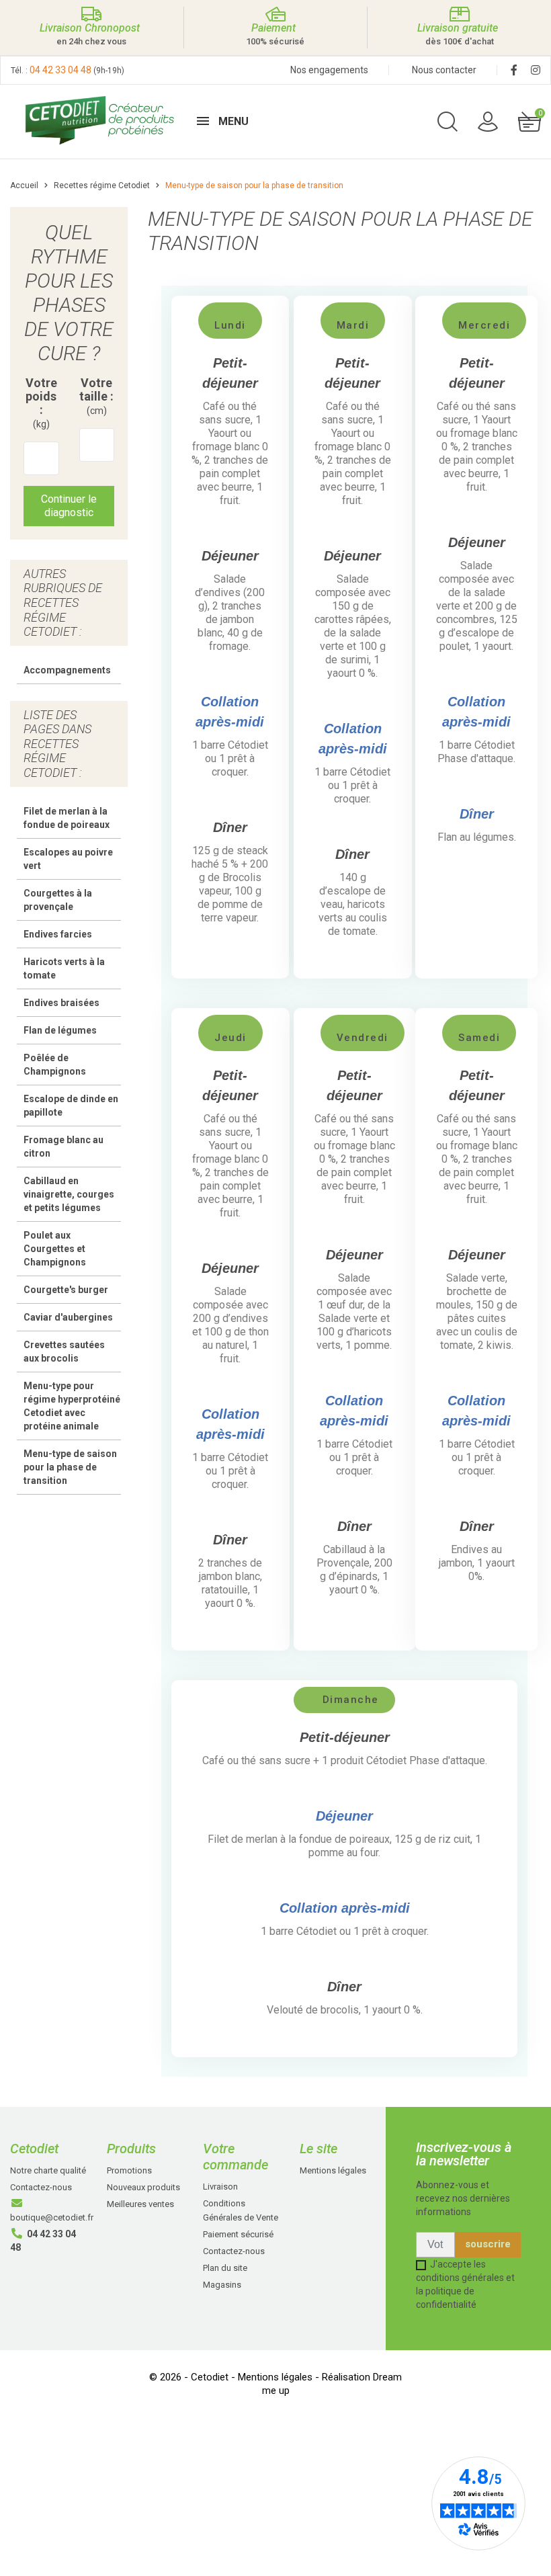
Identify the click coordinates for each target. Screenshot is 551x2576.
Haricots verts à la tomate (64, 968)
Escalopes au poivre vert (68, 859)
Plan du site (225, 2268)
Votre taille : (96, 396)
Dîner (477, 814)
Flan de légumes (60, 1030)
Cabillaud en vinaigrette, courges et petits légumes (69, 1194)
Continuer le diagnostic (69, 506)
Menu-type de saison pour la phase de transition (70, 1467)
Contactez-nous (41, 2187)
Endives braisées (61, 1003)
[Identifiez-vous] (488, 121)
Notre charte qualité (48, 2170)
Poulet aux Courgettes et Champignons (55, 1249)
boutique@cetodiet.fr (52, 2217)
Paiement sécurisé (238, 2234)
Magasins (222, 2285)
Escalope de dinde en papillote (71, 1106)
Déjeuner (344, 1816)
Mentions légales (333, 2170)
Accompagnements (67, 670)
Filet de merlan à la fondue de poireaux (67, 818)
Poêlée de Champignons (55, 1065)
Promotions (129, 2170)
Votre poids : (41, 403)
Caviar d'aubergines (68, 1317)
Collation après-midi (345, 1908)
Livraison (220, 2187)
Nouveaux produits (143, 2187)
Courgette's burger (66, 1290)
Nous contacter (444, 70)
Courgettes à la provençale (58, 900)
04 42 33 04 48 (60, 70)
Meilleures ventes (140, 2204)
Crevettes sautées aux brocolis (64, 1352)
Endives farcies (58, 934)
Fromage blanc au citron (63, 1147)
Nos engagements (329, 70)
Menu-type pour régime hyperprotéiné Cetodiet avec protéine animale (72, 1406)
